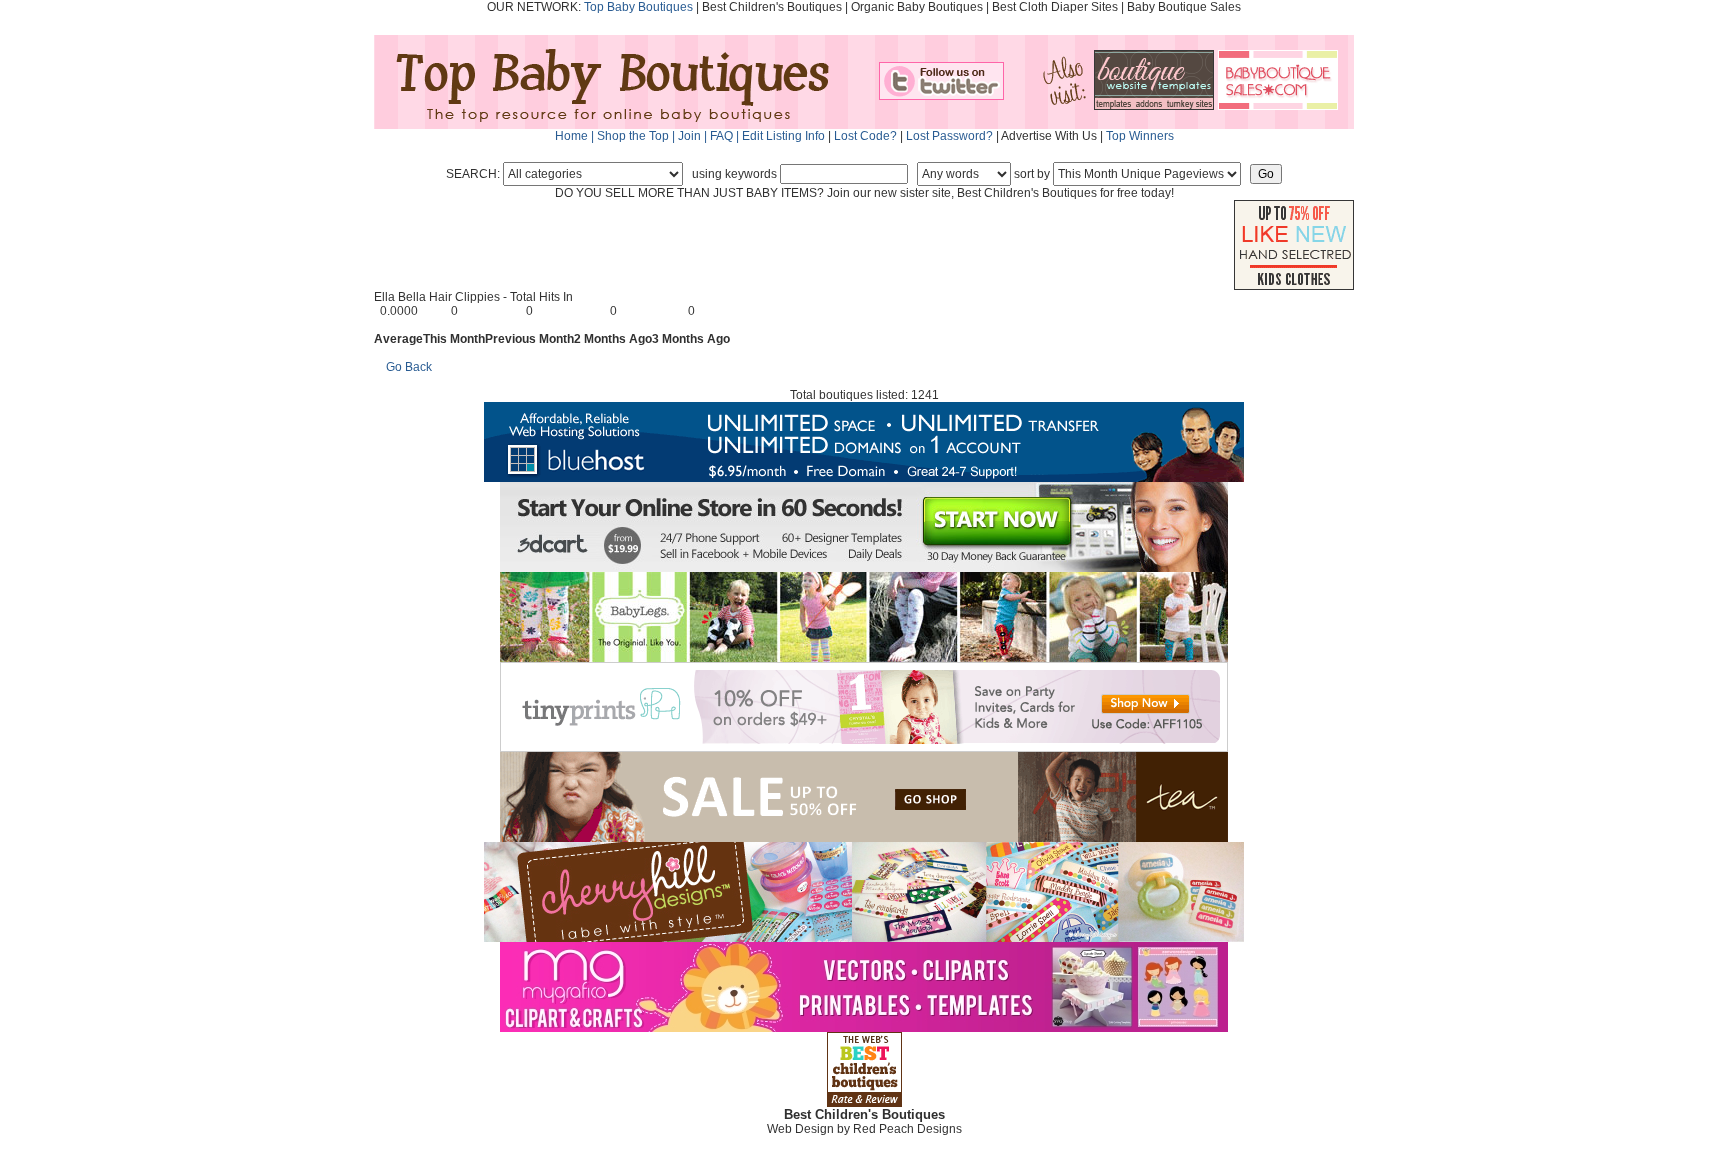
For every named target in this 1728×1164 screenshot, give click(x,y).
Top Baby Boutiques (638, 7)
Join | (694, 136)
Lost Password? (949, 136)
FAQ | (726, 136)
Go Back (409, 367)
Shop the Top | (637, 136)
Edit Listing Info (783, 136)
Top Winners (1140, 136)
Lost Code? (865, 136)
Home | (576, 136)
